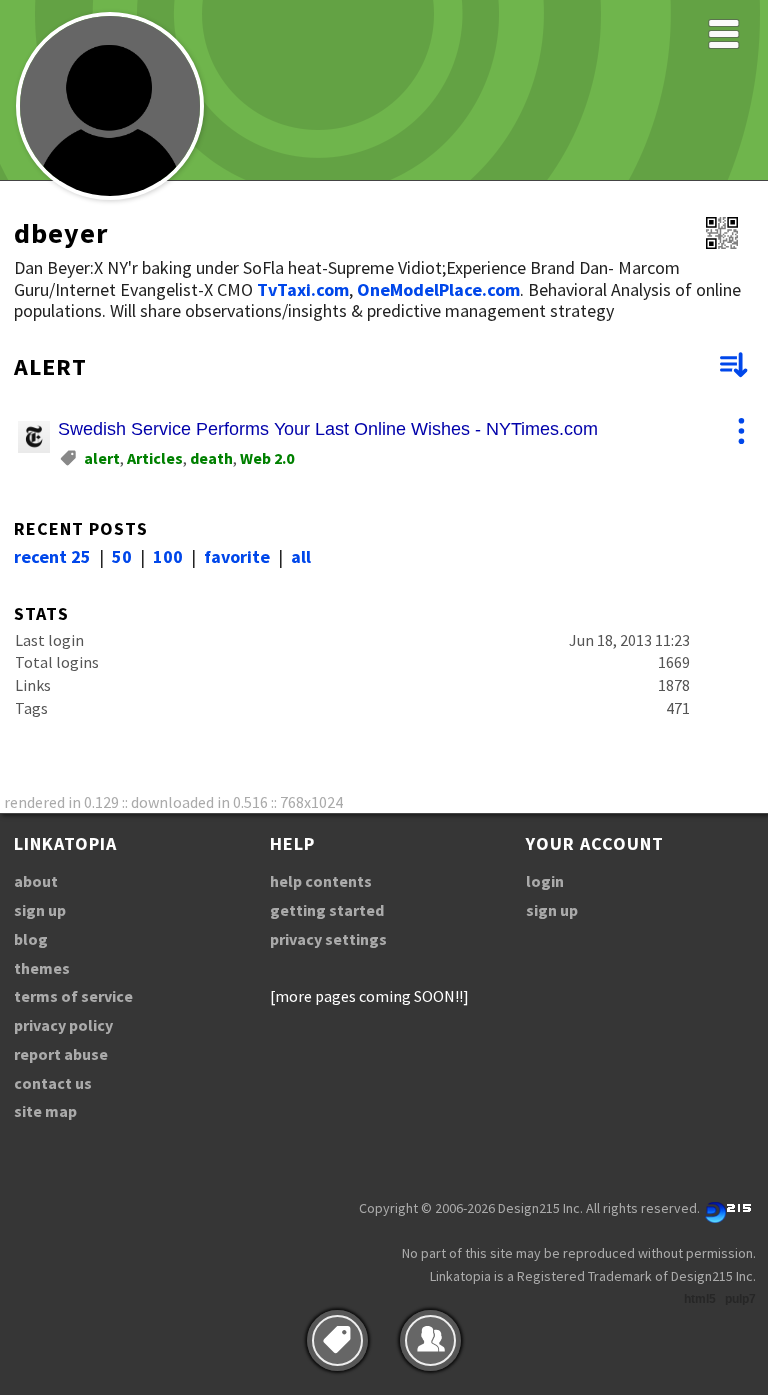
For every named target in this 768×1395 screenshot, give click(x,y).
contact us (53, 1083)
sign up (40, 910)
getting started (327, 910)
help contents (321, 881)
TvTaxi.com (303, 289)
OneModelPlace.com (438, 289)
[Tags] (337, 1340)
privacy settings (328, 939)
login (545, 881)
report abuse (61, 1054)
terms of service (73, 996)
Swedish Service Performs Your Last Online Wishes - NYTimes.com (328, 429)
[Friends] (430, 1340)
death (211, 458)
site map (45, 1111)
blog (31, 939)
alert (102, 458)
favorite (237, 556)
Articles (155, 458)
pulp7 (740, 1299)
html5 (700, 1299)
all (301, 556)
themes (42, 968)
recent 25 (52, 556)
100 (168, 556)
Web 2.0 (267, 458)
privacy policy (63, 1025)
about (36, 881)
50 (122, 556)
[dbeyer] (110, 196)
